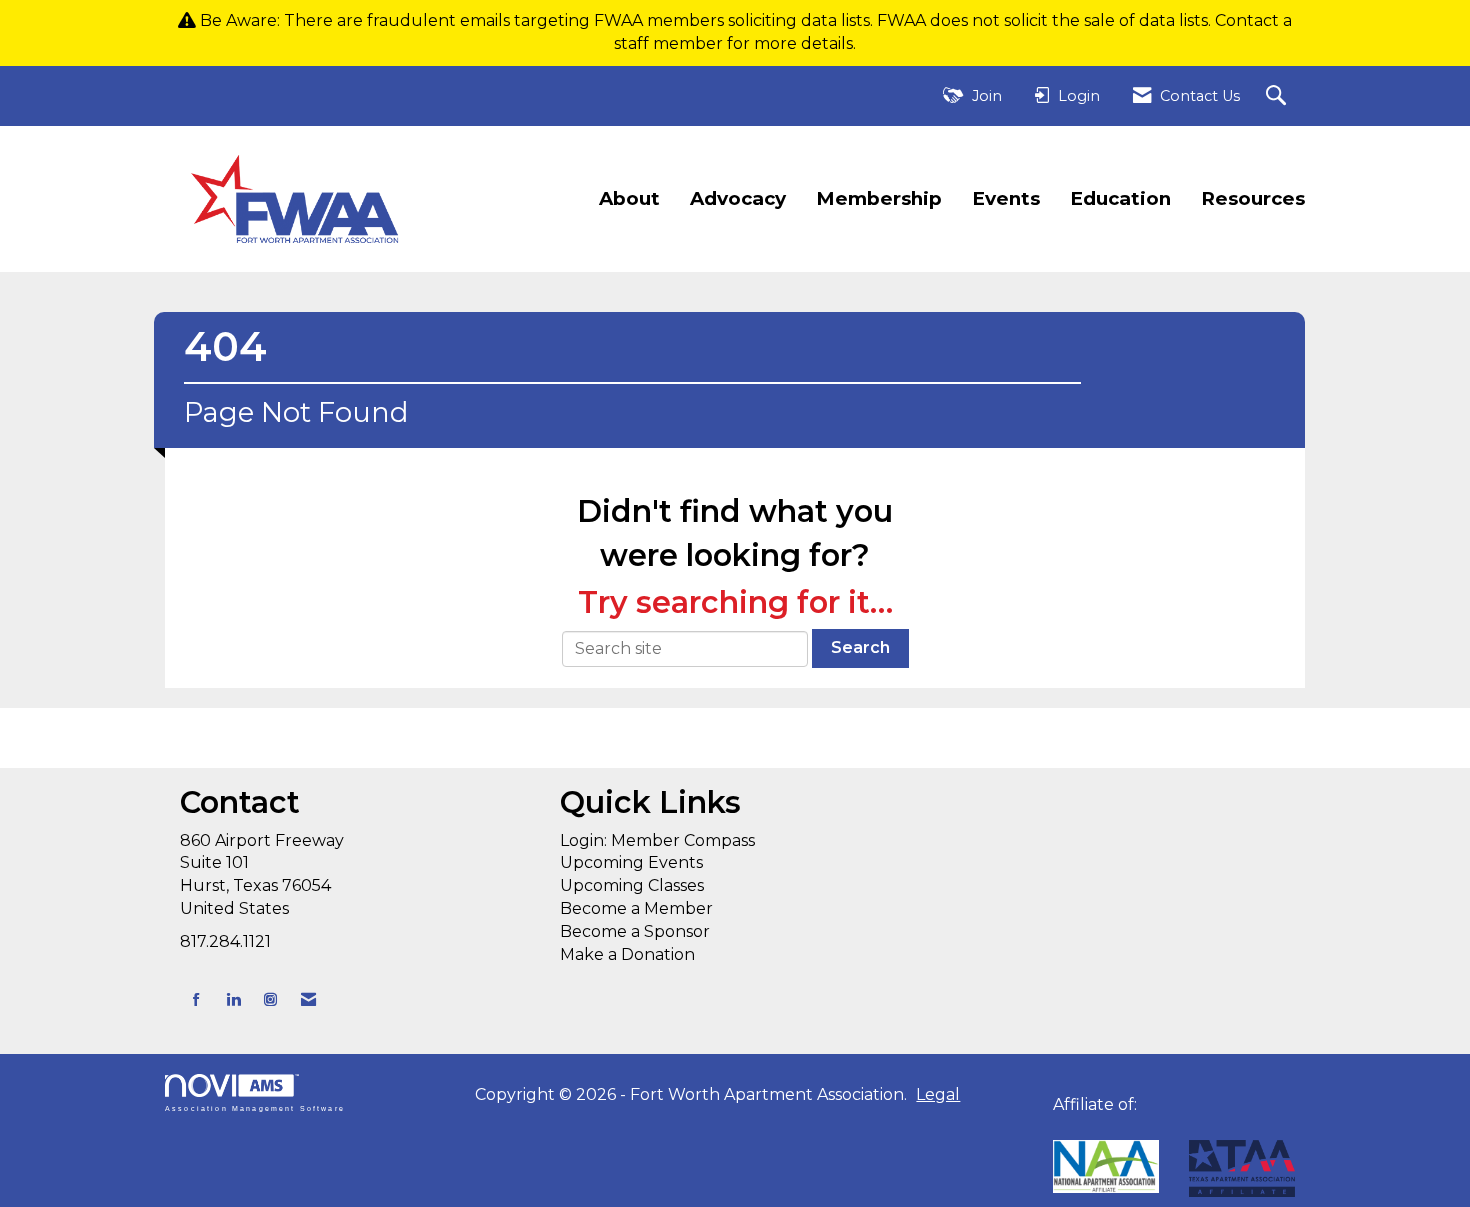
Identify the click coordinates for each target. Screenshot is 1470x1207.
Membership (879, 198)
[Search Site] (1278, 96)
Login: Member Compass (657, 840)
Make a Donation (627, 954)
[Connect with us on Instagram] (270, 999)
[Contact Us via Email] (308, 999)
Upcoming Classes (632, 885)
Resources (1253, 198)
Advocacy (738, 198)
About (629, 198)
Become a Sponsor (635, 931)
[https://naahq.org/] (1059, 1127)
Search (860, 647)
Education (1120, 198)
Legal (938, 1094)
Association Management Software (255, 1107)
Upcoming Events (631, 862)
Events (1006, 198)
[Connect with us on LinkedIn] (233, 999)
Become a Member (636, 908)
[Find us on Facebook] (196, 999)
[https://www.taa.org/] (1106, 1166)
